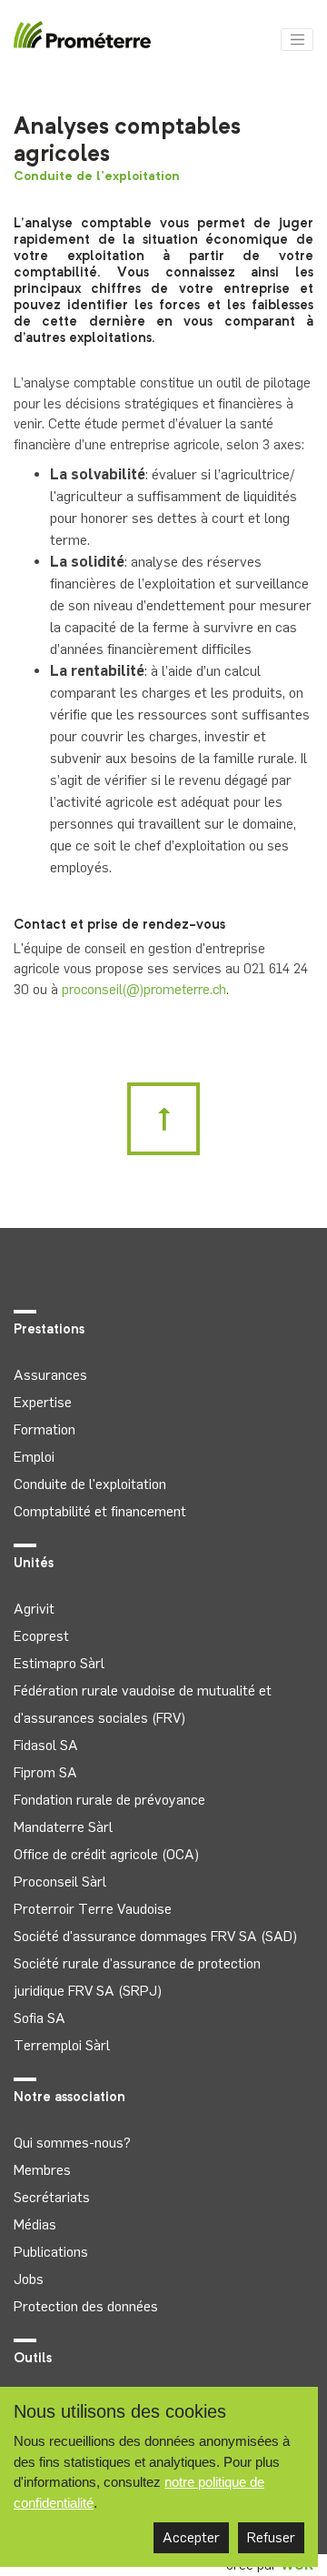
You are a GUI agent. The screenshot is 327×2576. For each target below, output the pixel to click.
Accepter (191, 2537)
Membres (42, 2170)
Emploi (34, 1457)
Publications (51, 2252)
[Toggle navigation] (297, 40)
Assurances (50, 1375)
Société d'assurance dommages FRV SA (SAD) (155, 1936)
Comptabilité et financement (100, 1511)
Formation (45, 1429)
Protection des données (86, 2306)
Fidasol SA (46, 1745)
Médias (35, 2224)
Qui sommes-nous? (72, 2143)
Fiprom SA (45, 1772)
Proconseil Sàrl (60, 1882)
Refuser (271, 2537)
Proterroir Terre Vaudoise (93, 1909)
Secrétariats (52, 2197)
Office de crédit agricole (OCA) (106, 1854)
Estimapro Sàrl (59, 1663)
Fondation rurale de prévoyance (109, 1800)
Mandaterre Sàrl (63, 1827)
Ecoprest (41, 1636)
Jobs (29, 2279)
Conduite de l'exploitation (97, 176)
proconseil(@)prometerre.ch (144, 990)
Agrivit (34, 1609)
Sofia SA (40, 2018)
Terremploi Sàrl (62, 2045)
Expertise (43, 1402)
